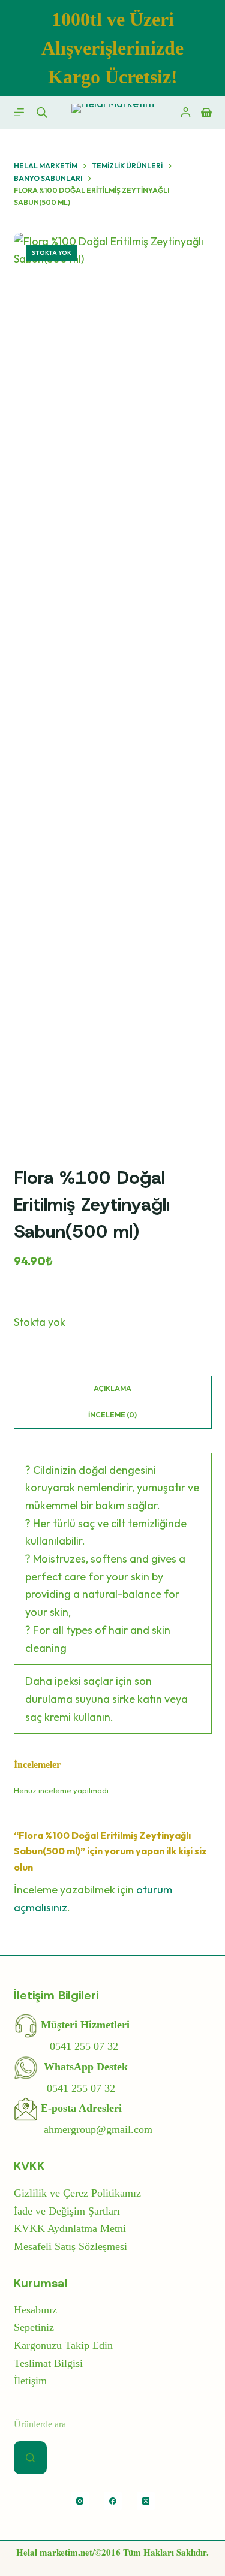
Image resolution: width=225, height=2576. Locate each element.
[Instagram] (80, 2501)
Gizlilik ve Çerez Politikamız (77, 2193)
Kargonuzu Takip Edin (63, 2345)
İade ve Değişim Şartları (67, 2211)
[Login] (186, 112)
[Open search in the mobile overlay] (42, 113)
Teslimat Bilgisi (48, 2363)
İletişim (30, 2381)
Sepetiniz (34, 2327)
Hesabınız (35, 2310)
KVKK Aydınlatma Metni (70, 2228)
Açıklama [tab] (112, 1388)
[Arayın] (30, 2458)
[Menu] (19, 112)
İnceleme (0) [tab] (112, 1415)
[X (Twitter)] (146, 2501)
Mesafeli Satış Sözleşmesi (70, 2246)
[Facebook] (113, 2501)
